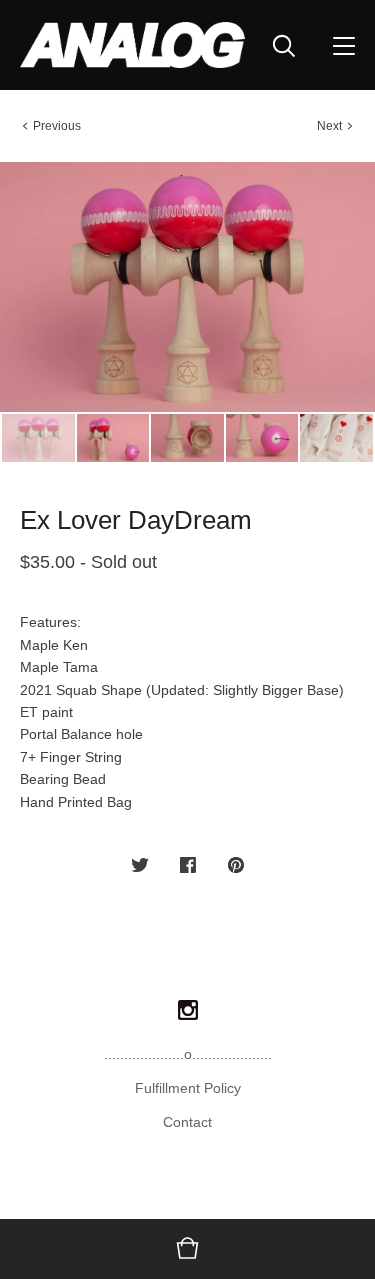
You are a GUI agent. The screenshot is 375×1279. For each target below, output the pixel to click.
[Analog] (132, 45)
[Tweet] (140, 866)
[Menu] (344, 45)
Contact (187, 1122)
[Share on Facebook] (188, 866)
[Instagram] (188, 1011)
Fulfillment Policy (188, 1088)
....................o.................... (188, 1054)
